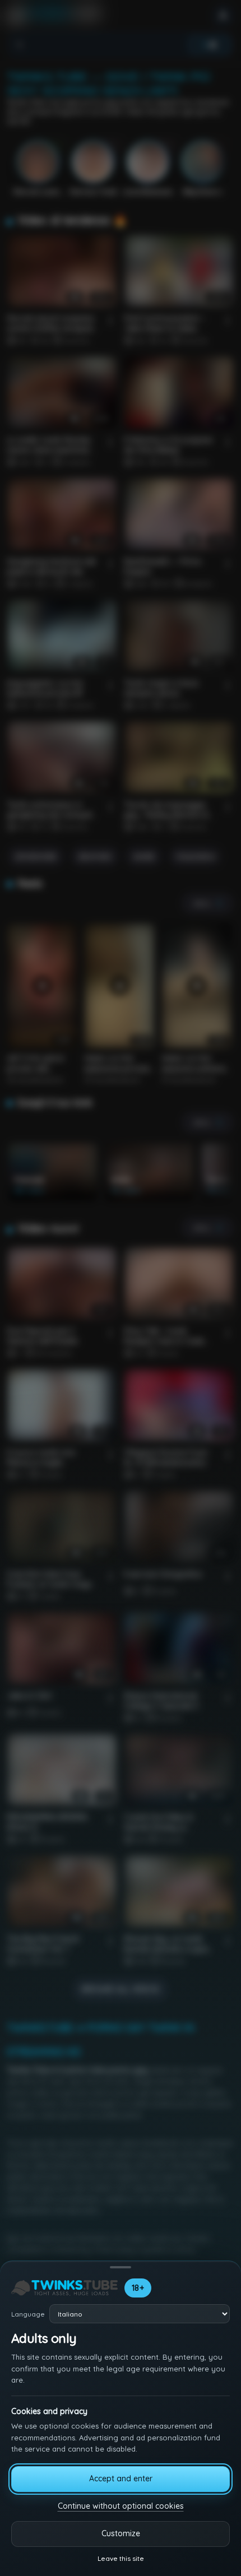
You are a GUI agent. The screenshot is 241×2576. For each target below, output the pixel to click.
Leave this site (121, 2558)
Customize (121, 2533)
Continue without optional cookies (121, 2506)
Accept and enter (121, 2478)
